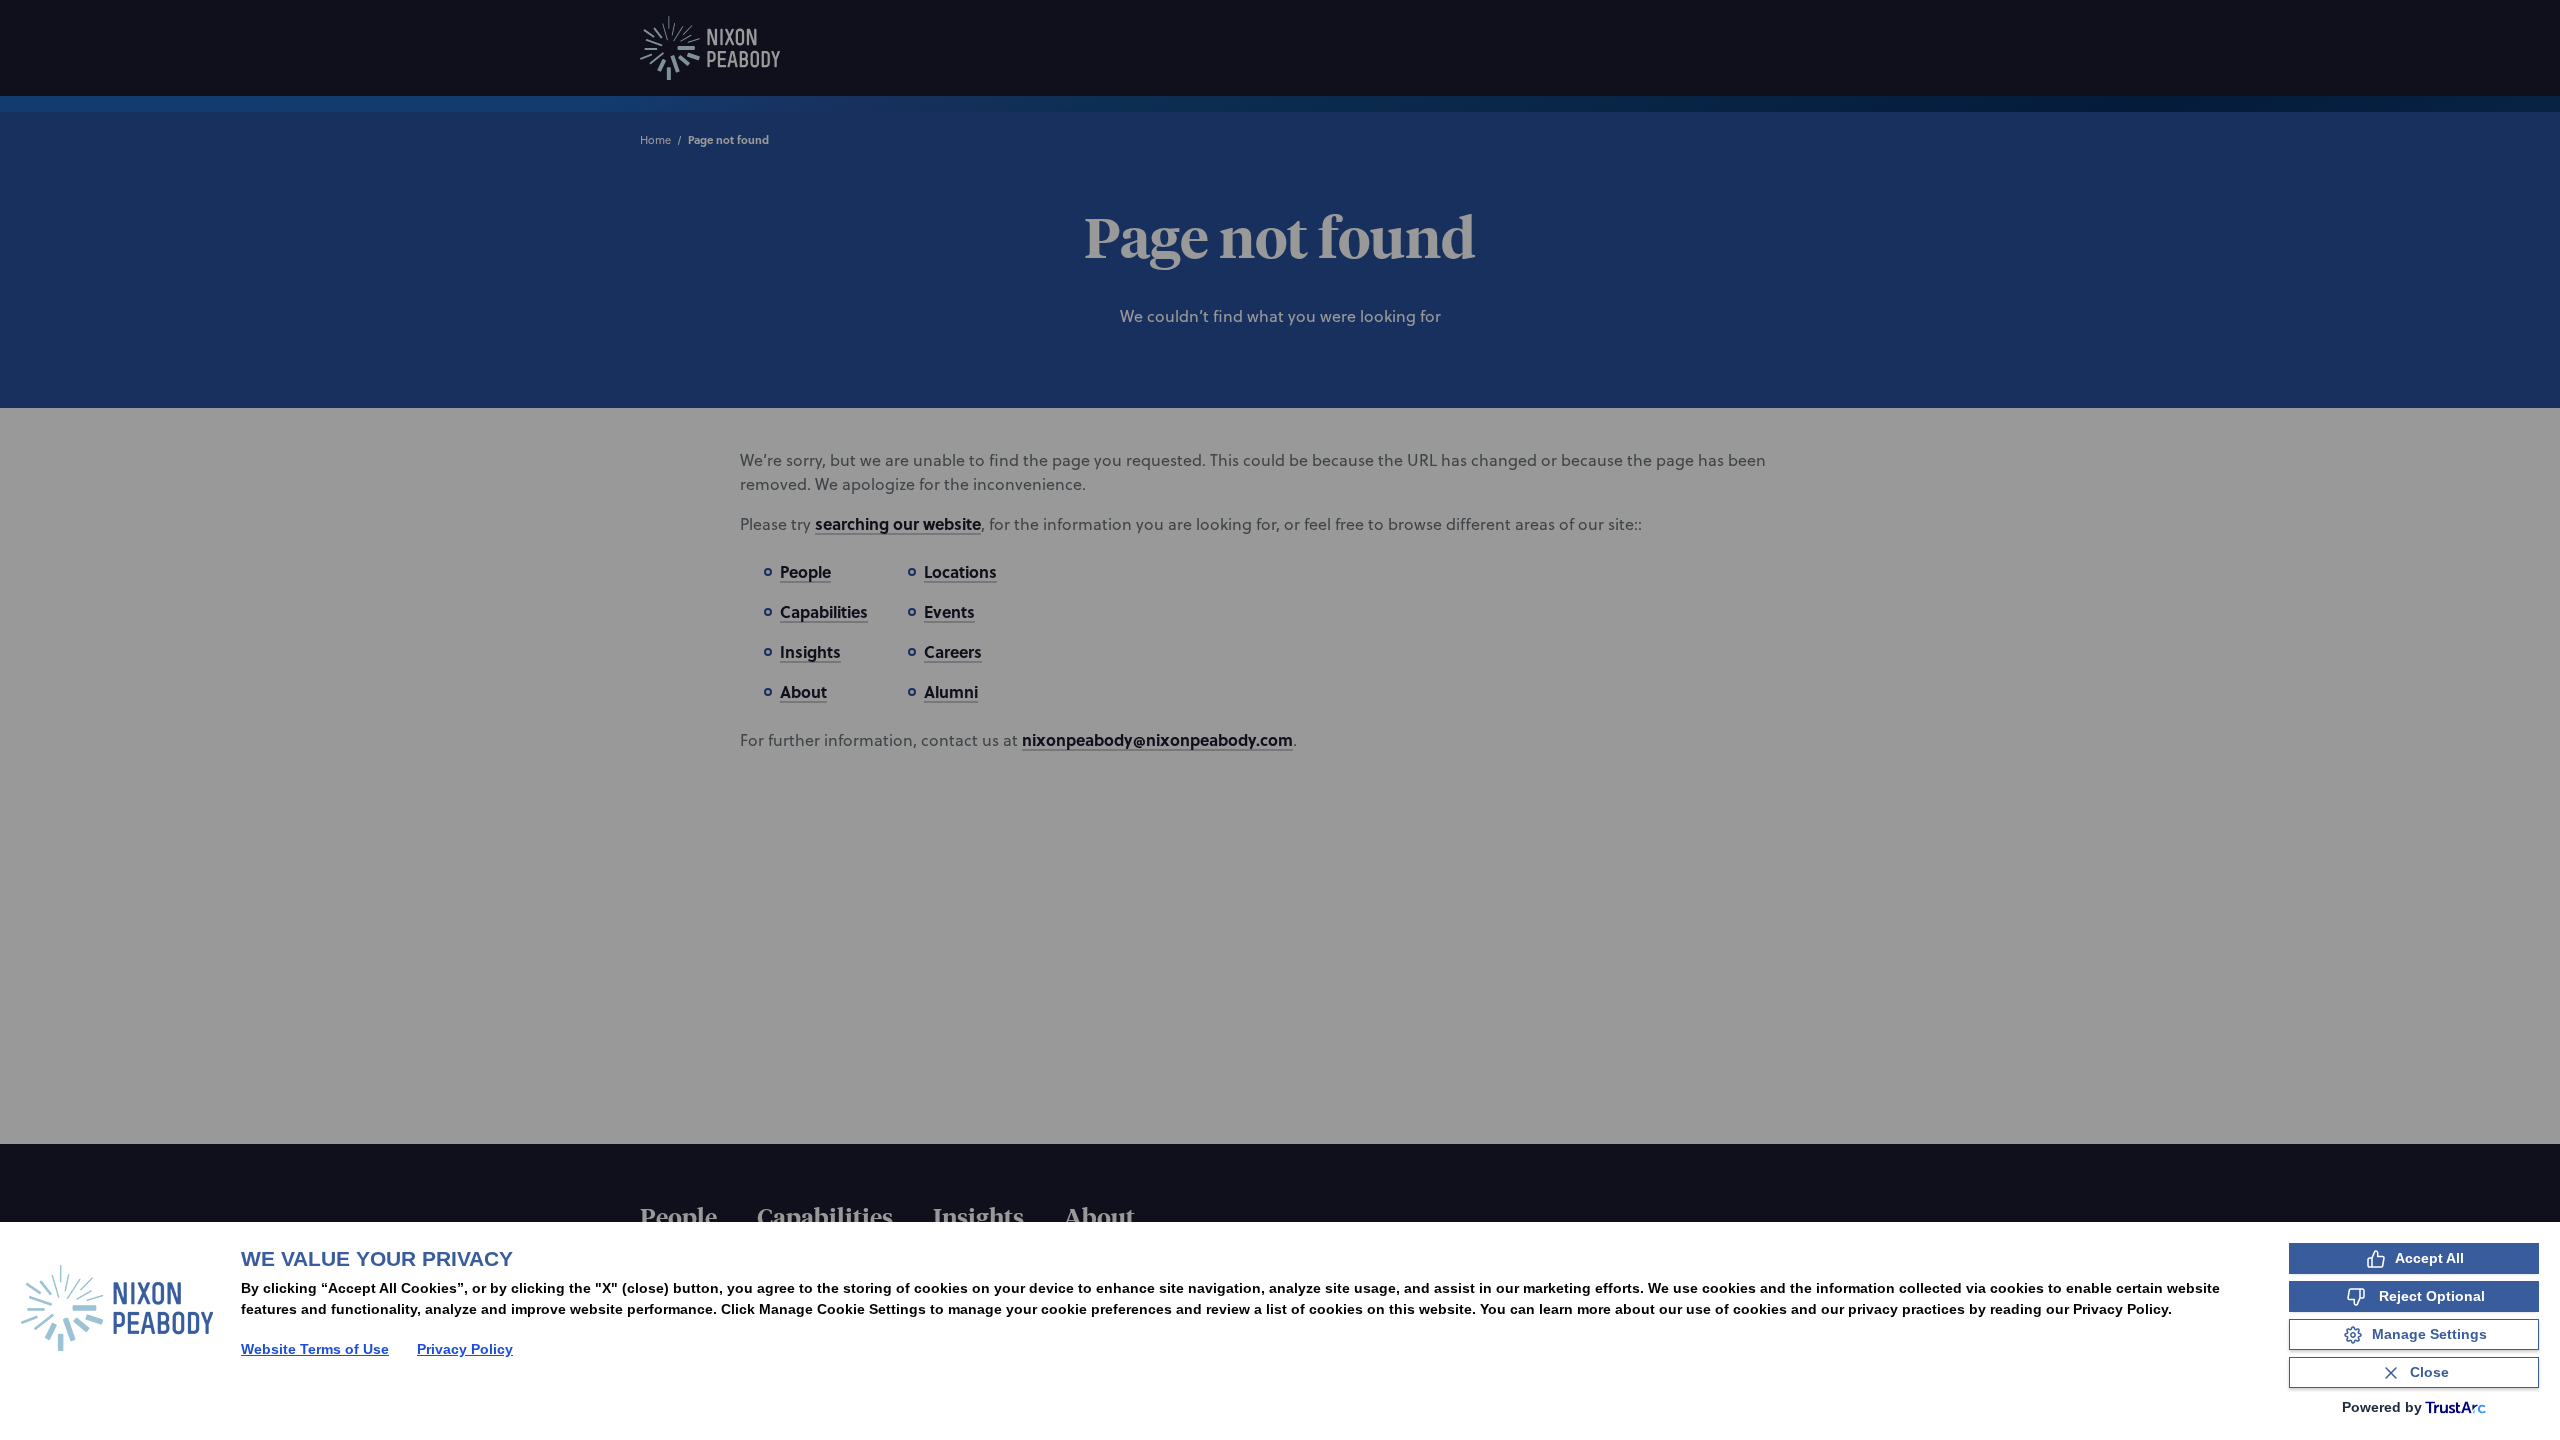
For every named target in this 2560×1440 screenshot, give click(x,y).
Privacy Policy (465, 1349)
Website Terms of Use (315, 1349)
